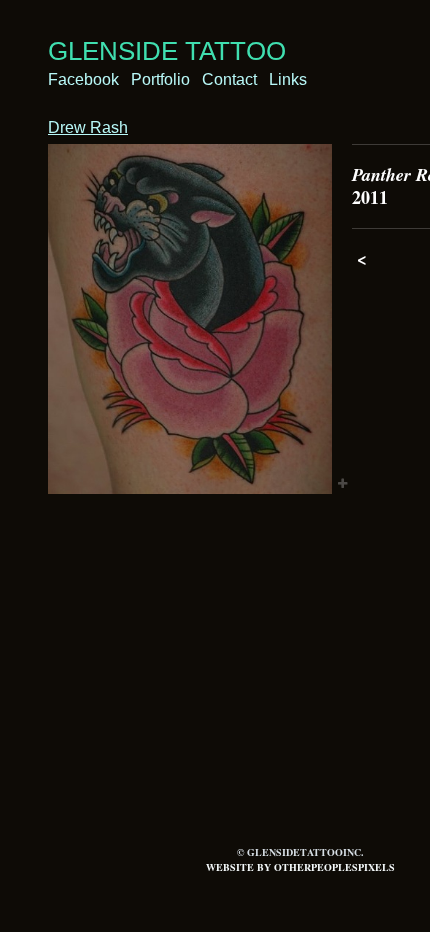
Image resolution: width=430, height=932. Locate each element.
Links (288, 79)
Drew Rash (88, 127)
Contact (229, 79)
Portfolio (160, 79)
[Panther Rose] (190, 319)
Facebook (83, 79)
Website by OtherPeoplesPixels (300, 867)
